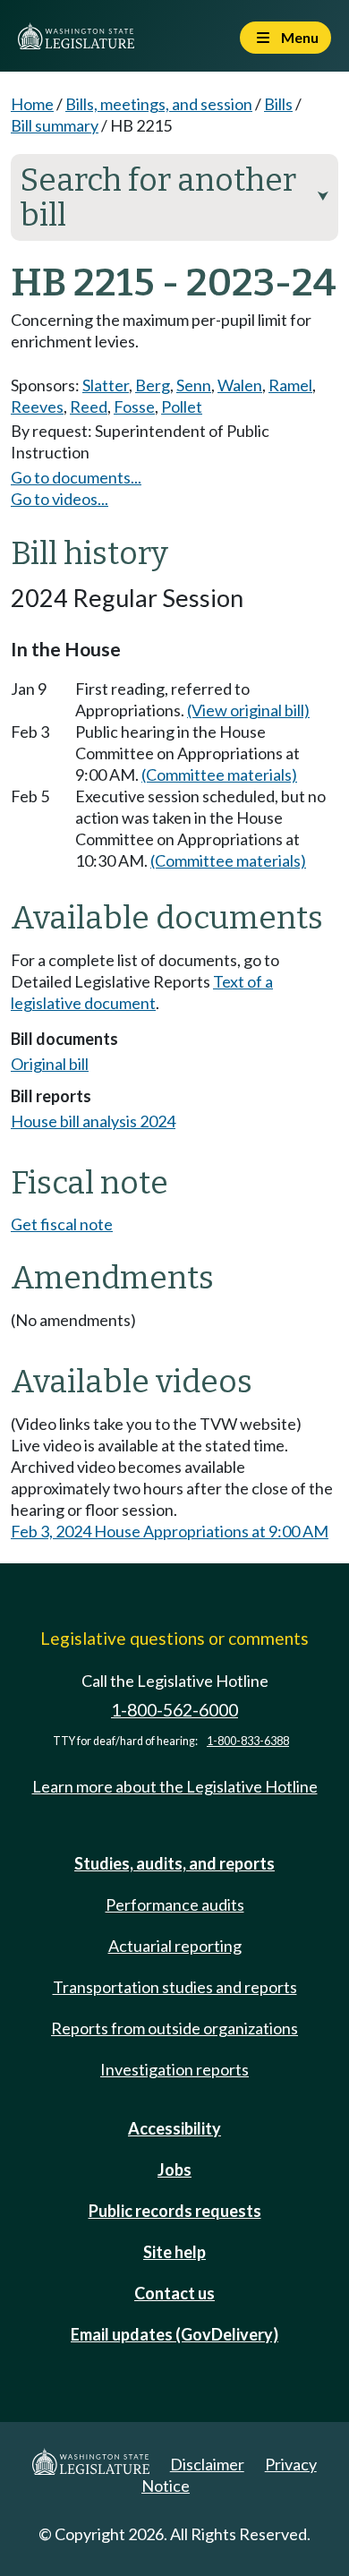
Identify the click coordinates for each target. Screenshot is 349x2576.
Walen (240, 385)
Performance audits (175, 1904)
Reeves (37, 407)
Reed (89, 407)
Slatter (106, 385)
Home (32, 104)
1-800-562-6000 (174, 1710)
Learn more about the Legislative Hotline (175, 1786)
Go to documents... (76, 477)
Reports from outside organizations (174, 2028)
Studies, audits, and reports (174, 1863)
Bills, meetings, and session (159, 104)
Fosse (134, 407)
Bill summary (55, 125)
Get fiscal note (62, 1224)
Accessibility (174, 2128)
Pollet (182, 407)
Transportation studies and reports (175, 1987)
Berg (153, 385)
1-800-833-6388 (248, 1741)
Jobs (174, 2169)
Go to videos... (60, 499)
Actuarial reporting (175, 1946)
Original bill (50, 1064)
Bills (278, 104)
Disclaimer (207, 2464)
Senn (194, 385)
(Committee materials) (219, 775)
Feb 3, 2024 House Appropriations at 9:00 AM (170, 1531)
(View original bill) (248, 710)
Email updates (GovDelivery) (174, 2334)
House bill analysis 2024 (93, 1121)
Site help (174, 2252)
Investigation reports (174, 2069)
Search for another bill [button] (174, 197)
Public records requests (175, 2211)
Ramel (290, 385)
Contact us (174, 2293)
